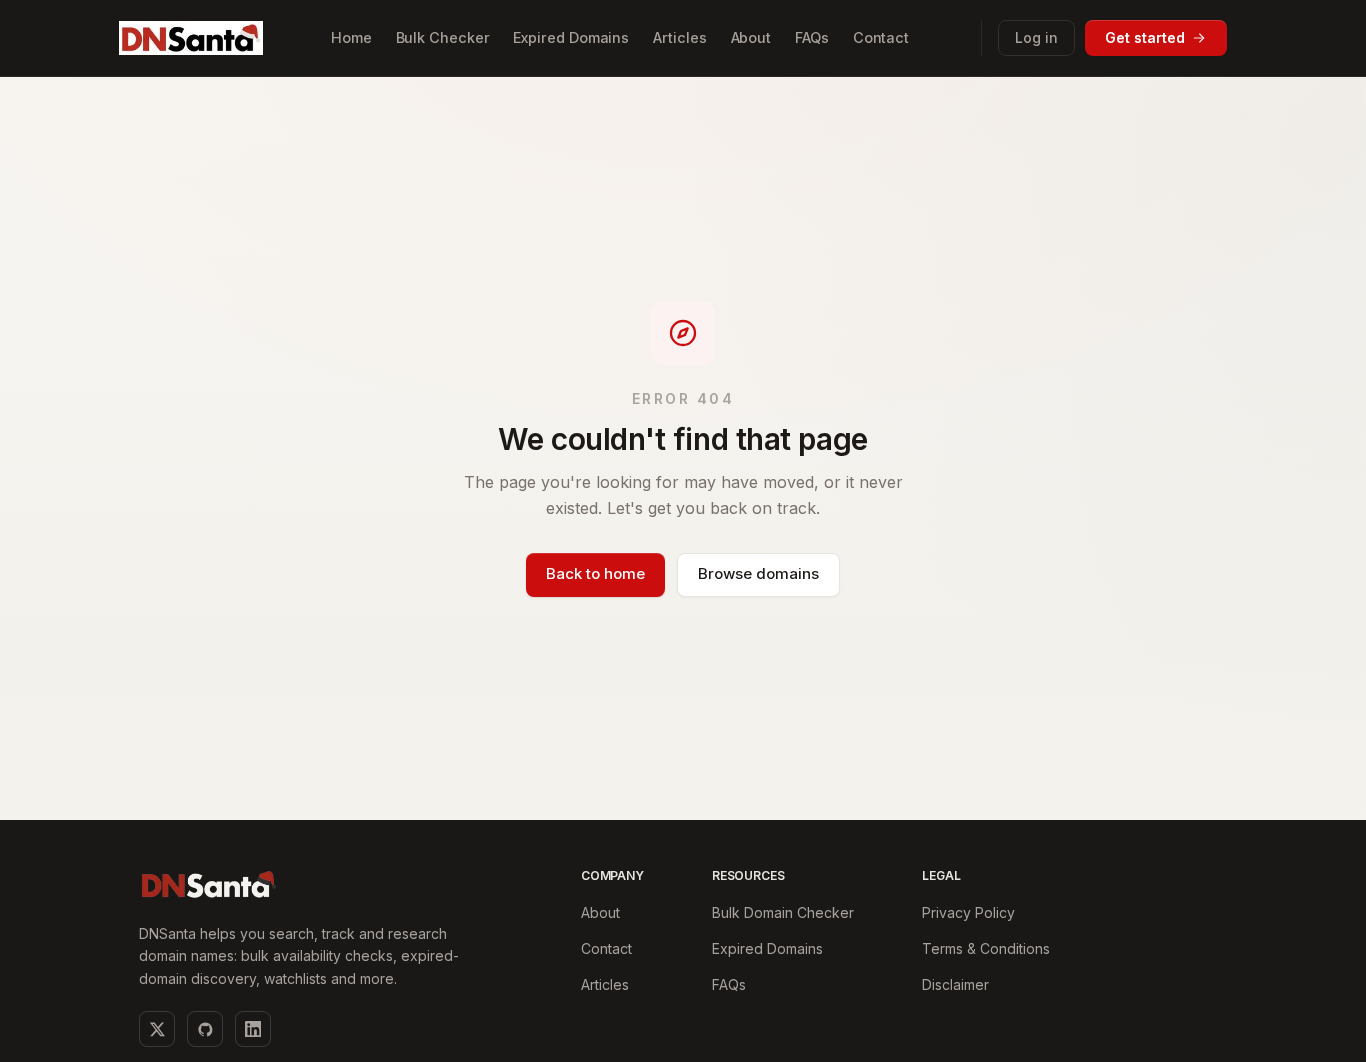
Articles (605, 984)
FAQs (729, 984)
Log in (1036, 37)
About (600, 912)
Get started (1145, 37)
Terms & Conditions (986, 948)
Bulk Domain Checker (783, 912)
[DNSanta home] (191, 37)
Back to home (595, 573)
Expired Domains (767, 948)
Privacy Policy (968, 912)
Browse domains (758, 573)
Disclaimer (955, 984)
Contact (606, 948)
